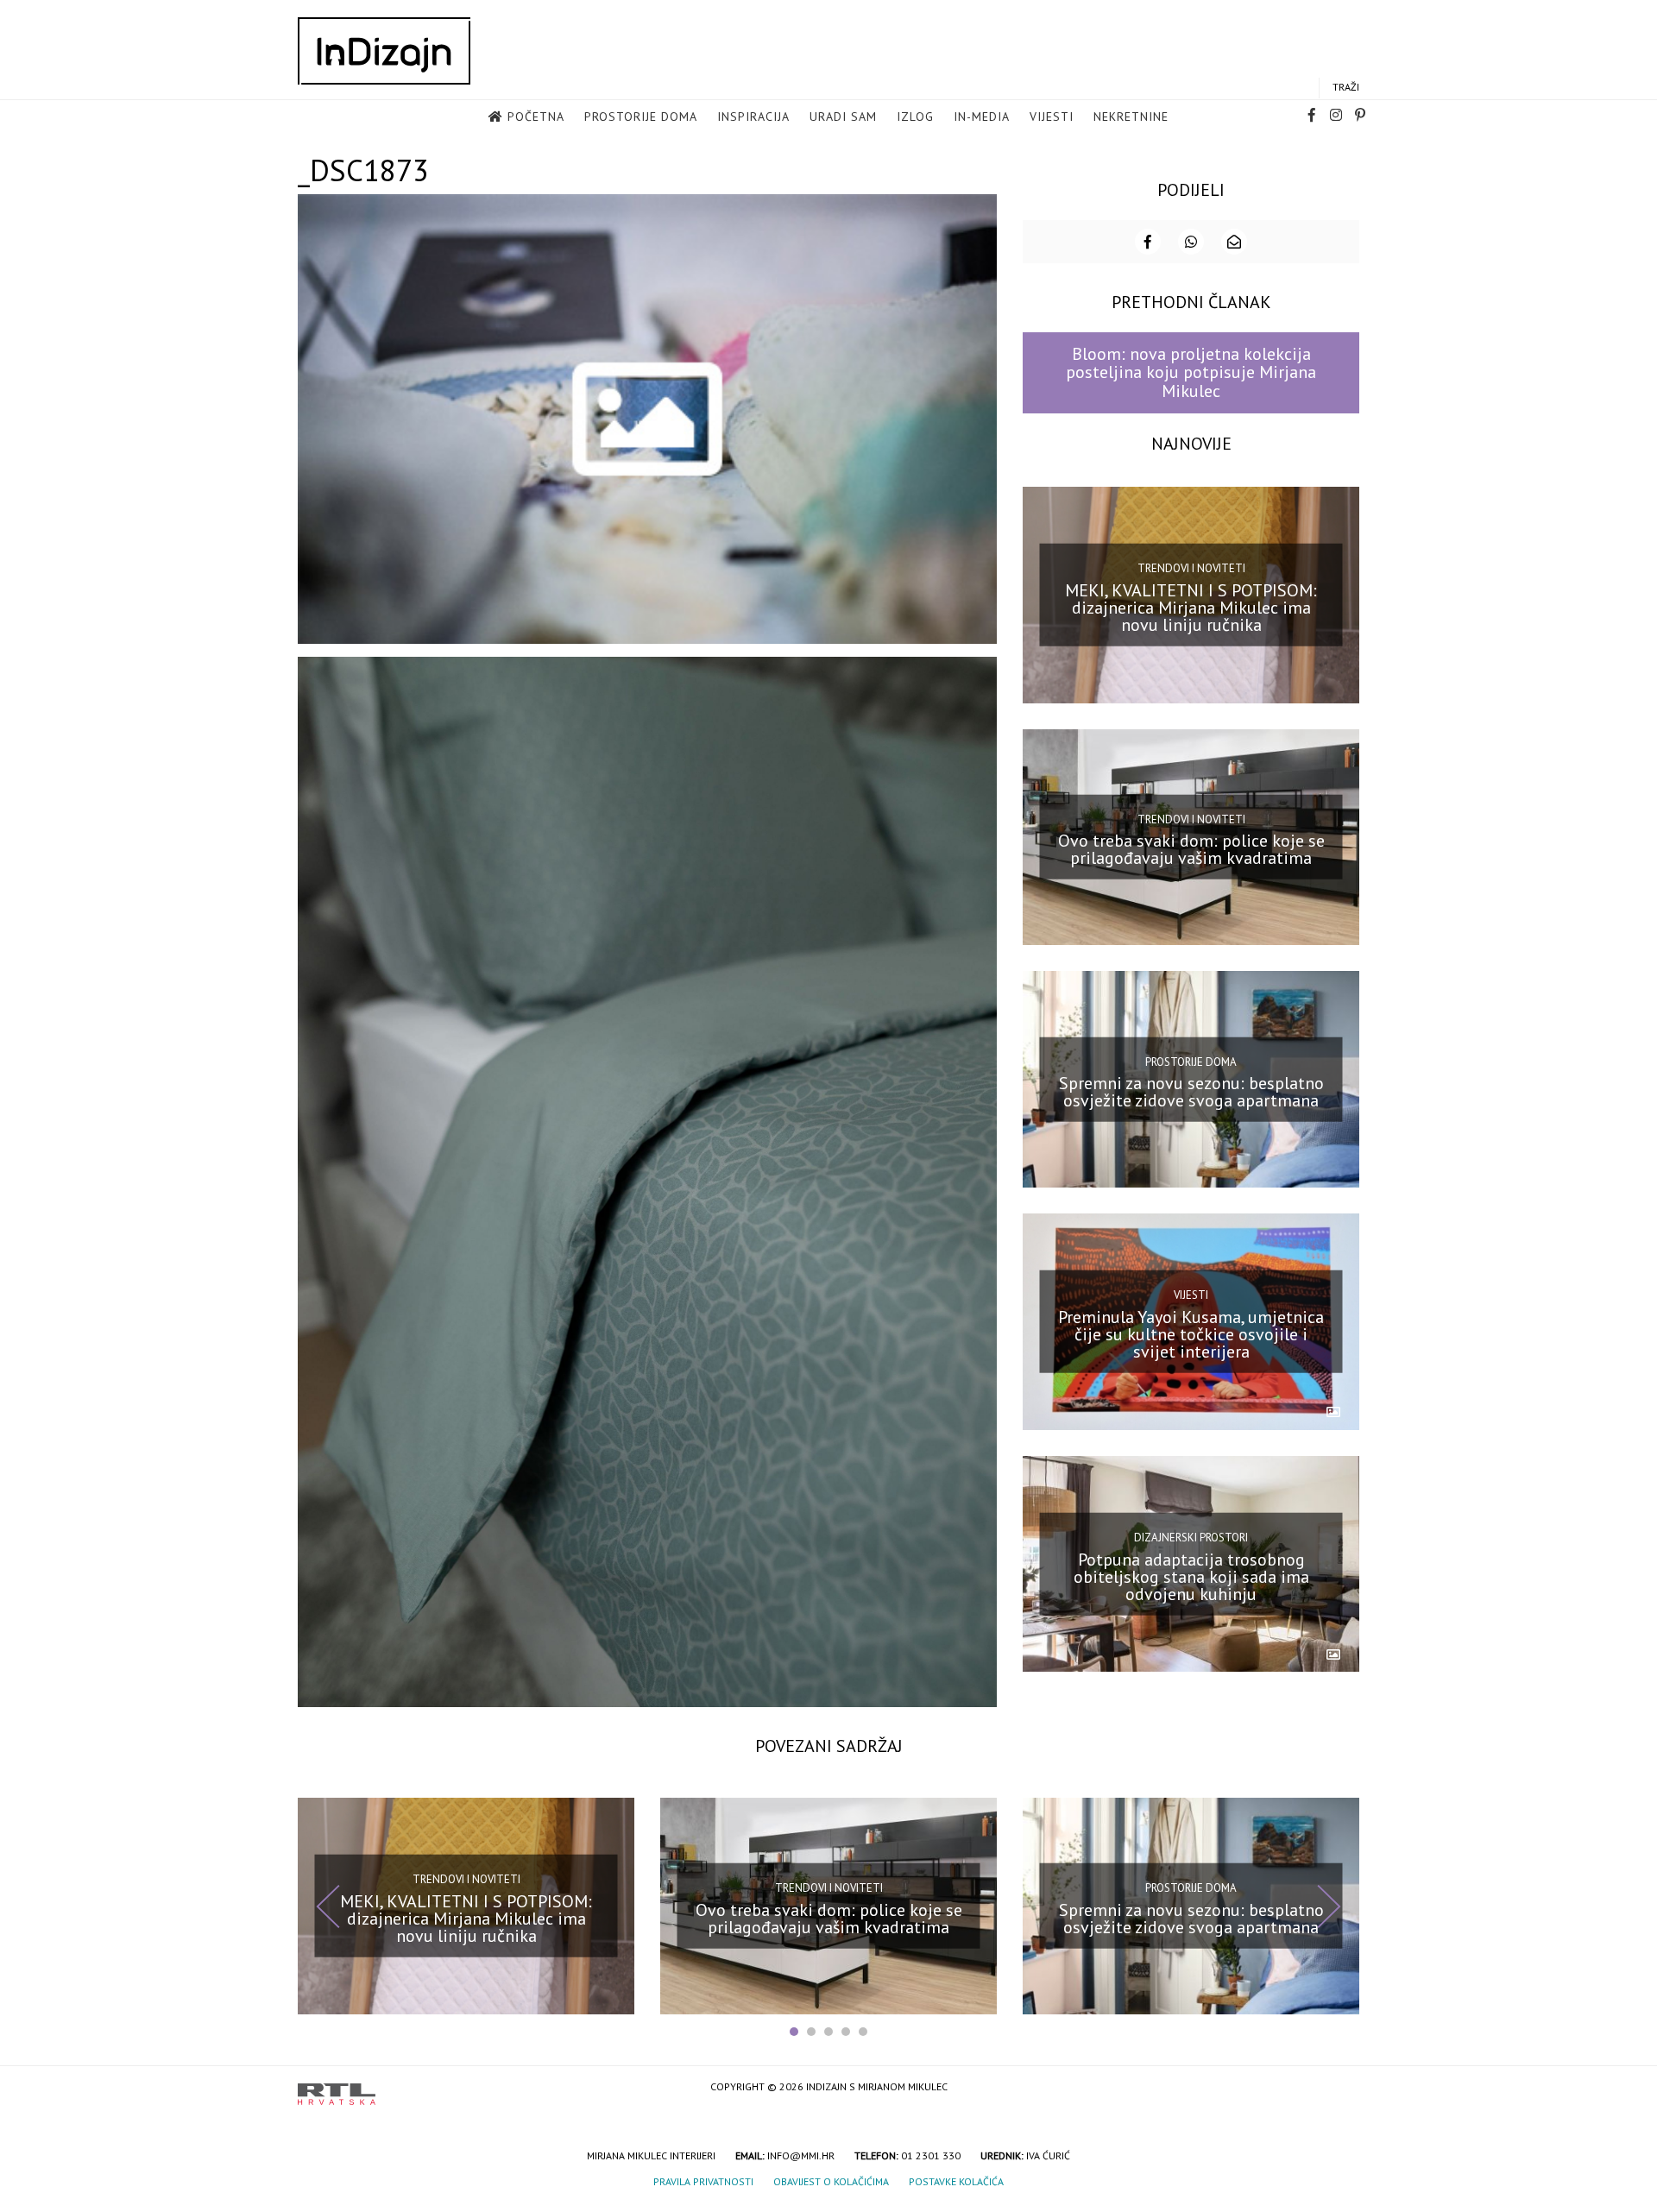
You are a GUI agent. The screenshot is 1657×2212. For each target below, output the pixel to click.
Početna (536, 117)
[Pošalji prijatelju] (1234, 242)
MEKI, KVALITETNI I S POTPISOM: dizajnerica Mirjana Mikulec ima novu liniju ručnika (1191, 607)
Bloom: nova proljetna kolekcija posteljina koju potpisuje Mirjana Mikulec (1191, 372)
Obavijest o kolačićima (831, 2181)
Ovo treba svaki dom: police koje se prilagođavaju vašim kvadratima (1191, 849)
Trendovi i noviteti (1191, 568)
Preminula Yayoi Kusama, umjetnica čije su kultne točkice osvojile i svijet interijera (1191, 1334)
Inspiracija (753, 117)
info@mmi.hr (801, 2155)
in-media (982, 117)
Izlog (915, 117)
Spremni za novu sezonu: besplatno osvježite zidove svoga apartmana (1191, 1092)
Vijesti (1052, 117)
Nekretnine (1131, 117)
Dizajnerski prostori (1191, 1538)
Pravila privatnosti (703, 2181)
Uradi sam (843, 117)
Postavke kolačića (956, 2181)
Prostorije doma (641, 117)
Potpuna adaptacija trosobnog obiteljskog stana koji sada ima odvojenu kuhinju (1191, 1576)
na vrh (1342, 2088)
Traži (1346, 87)
